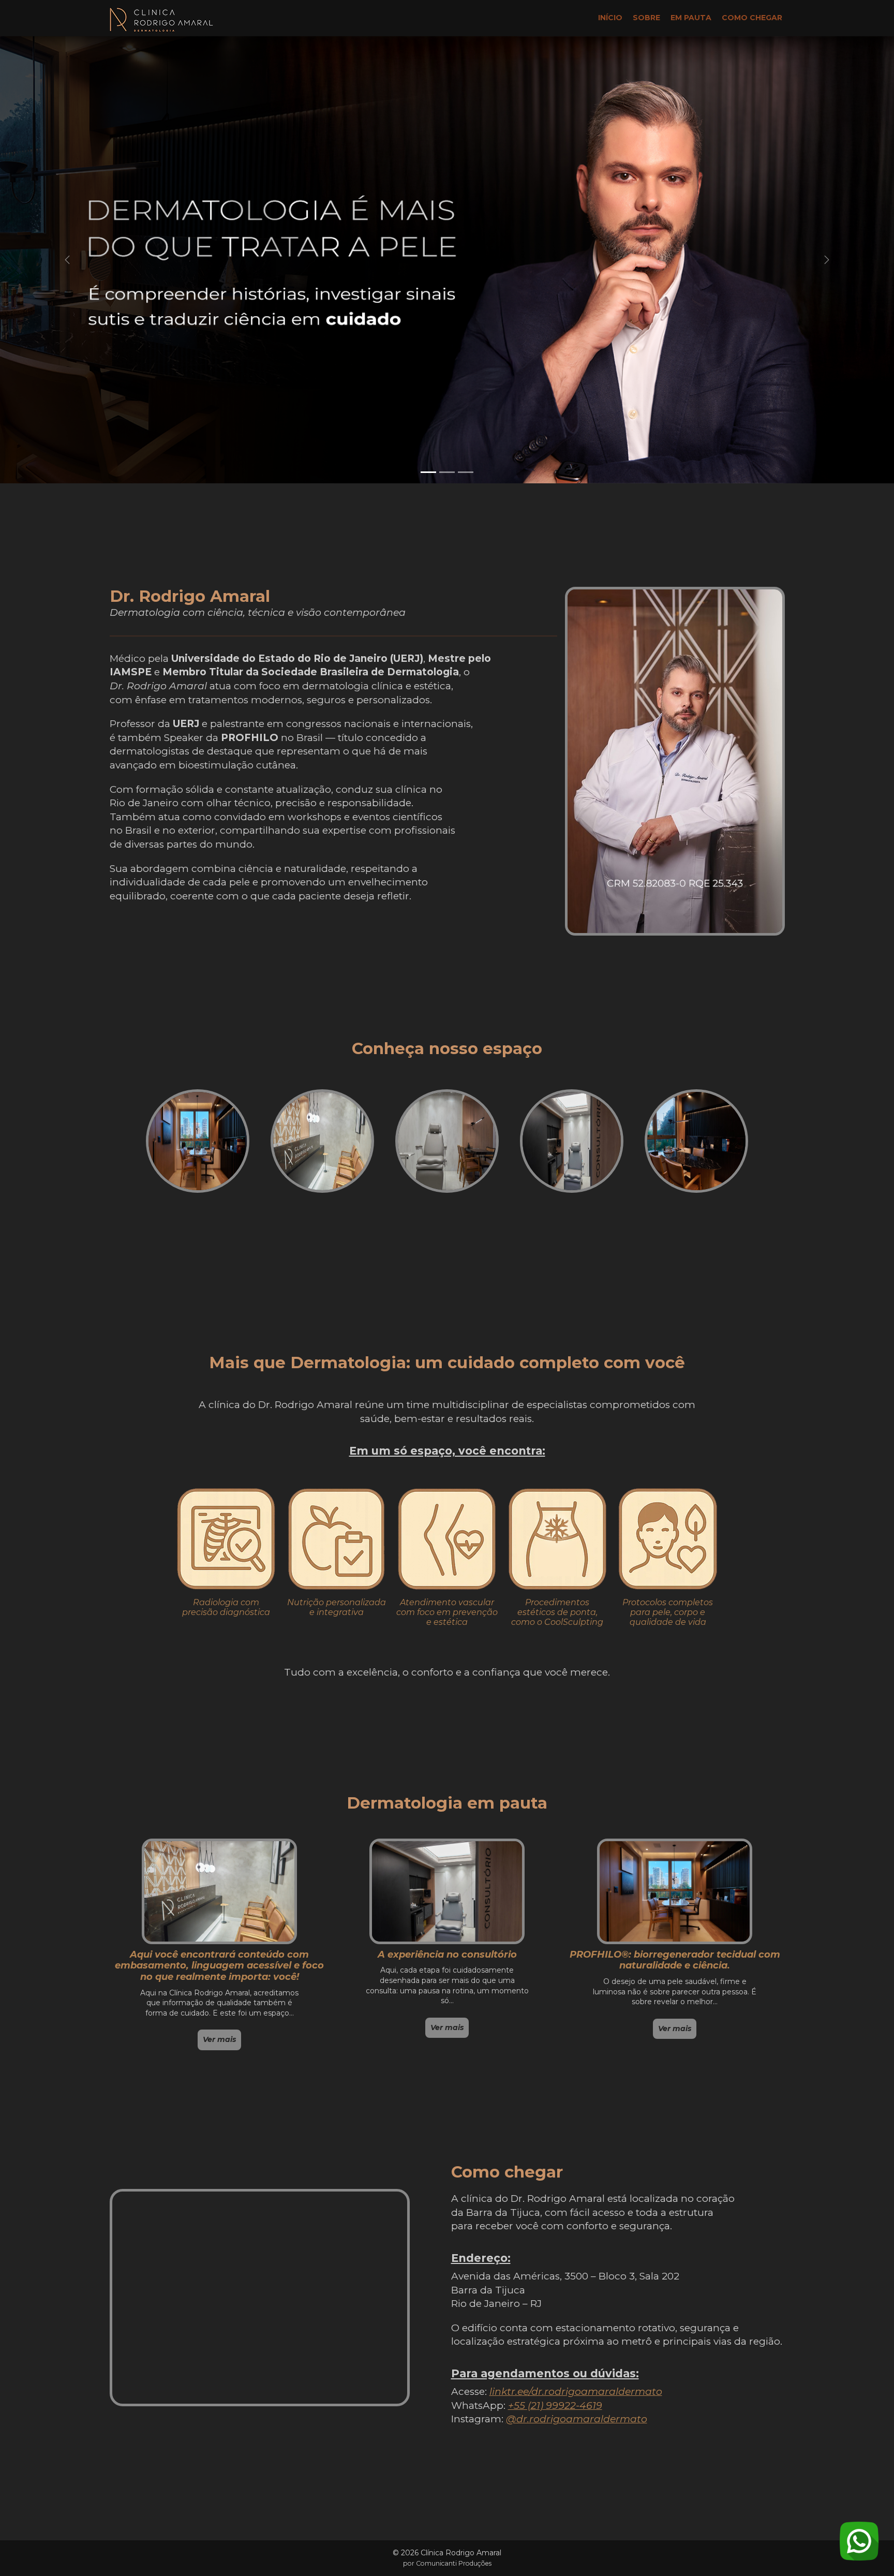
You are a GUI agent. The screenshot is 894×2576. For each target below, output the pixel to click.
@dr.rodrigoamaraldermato (577, 2419)
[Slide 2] (447, 472)
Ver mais (219, 2039)
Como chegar (752, 18)
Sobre (646, 18)
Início (610, 18)
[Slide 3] (466, 472)
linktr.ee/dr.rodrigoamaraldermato (576, 2392)
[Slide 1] (428, 472)
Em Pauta (691, 18)
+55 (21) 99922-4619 (555, 2405)
